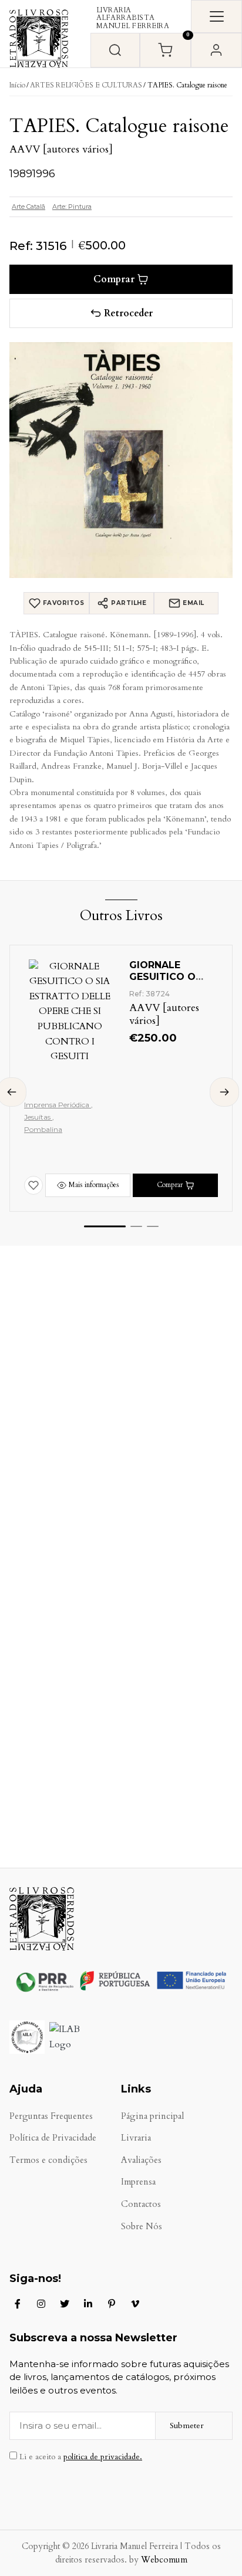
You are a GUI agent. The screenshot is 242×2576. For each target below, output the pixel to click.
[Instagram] (41, 2304)
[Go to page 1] (105, 1227)
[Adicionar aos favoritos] (33, 1185)
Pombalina (43, 1129)
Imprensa (138, 2182)
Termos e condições (48, 2160)
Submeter (187, 2425)
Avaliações (141, 2160)
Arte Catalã (28, 207)
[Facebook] (18, 2304)
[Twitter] (65, 2304)
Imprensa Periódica (58, 1105)
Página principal (152, 2116)
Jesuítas (38, 1117)
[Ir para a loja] (115, 50)
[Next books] (224, 1092)
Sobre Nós (142, 2227)
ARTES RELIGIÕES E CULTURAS (86, 85)
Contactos (141, 2204)
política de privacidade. (103, 2457)
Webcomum (164, 2560)
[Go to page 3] (153, 1226)
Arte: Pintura (72, 207)
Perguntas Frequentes (51, 2116)
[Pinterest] (112, 2304)
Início (17, 85)
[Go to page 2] (136, 1226)
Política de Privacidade (53, 2138)
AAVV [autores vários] (61, 149)
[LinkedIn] (88, 2304)
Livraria (136, 2138)
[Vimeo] (135, 2304)
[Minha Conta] (216, 50)
